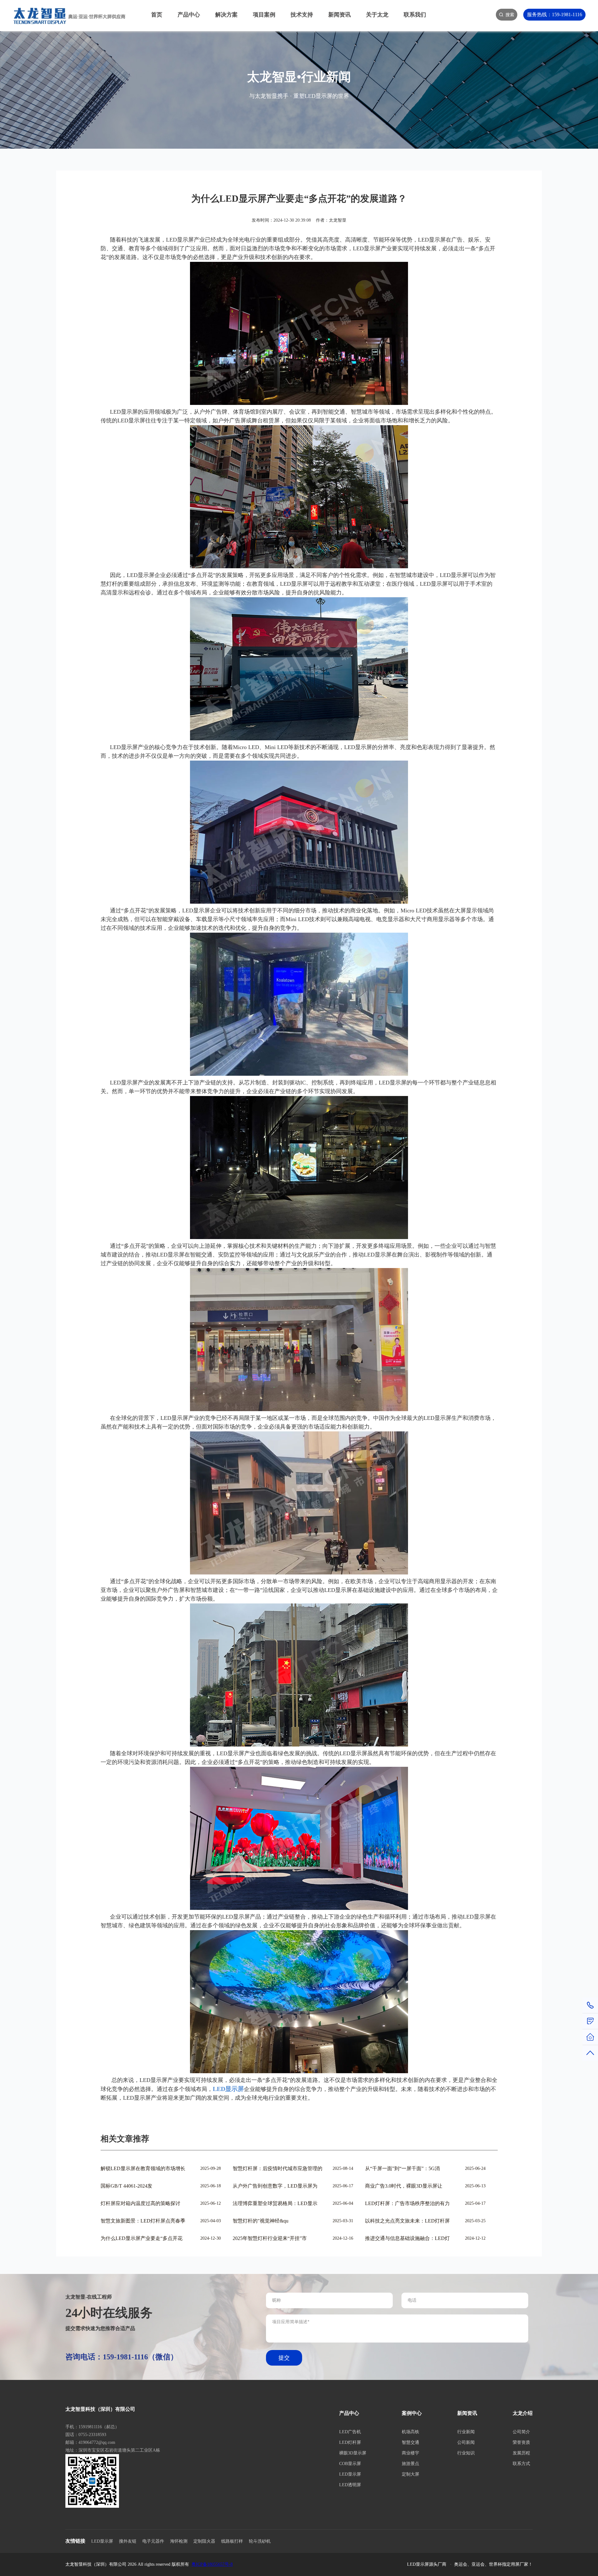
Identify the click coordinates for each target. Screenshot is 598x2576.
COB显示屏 (350, 2464)
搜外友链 (128, 2541)
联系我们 (415, 15)
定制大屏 (411, 2474)
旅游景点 (411, 2464)
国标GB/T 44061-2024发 (126, 2186)
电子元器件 (153, 2541)
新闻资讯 (339, 15)
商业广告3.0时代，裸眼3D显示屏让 (404, 2186)
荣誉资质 (521, 2442)
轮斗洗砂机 (260, 2541)
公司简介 (521, 2432)
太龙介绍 (523, 2413)
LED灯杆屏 (350, 2442)
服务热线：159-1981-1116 (555, 14)
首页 (157, 15)
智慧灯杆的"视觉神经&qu (261, 2221)
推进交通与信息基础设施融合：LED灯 (407, 2238)
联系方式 (521, 2464)
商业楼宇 (411, 2453)
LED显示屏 (350, 2474)
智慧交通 (411, 2442)
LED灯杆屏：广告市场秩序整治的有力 (407, 2203)
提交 (284, 2358)
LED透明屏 (350, 2485)
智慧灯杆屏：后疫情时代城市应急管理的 (278, 2168)
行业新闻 (466, 2432)
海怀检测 (179, 2541)
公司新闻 (466, 2442)
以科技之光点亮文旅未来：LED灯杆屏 (407, 2221)
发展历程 (521, 2453)
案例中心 (412, 2413)
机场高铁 (411, 2432)
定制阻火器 (204, 2541)
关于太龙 (377, 15)
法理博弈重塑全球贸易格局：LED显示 (275, 2203)
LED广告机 (350, 2432)
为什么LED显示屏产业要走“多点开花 (142, 2238)
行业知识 (466, 2453)
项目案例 (264, 15)
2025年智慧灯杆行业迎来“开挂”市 (270, 2238)
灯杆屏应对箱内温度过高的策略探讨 (140, 2203)
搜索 (510, 15)
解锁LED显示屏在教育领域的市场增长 (143, 2168)
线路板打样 (232, 2541)
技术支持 (302, 15)
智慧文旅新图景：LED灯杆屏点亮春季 (143, 2221)
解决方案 (226, 15)
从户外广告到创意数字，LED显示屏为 (275, 2186)
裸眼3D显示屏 (353, 2453)
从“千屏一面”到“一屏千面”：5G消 (402, 2168)
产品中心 (189, 15)
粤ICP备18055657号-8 (212, 2564)
